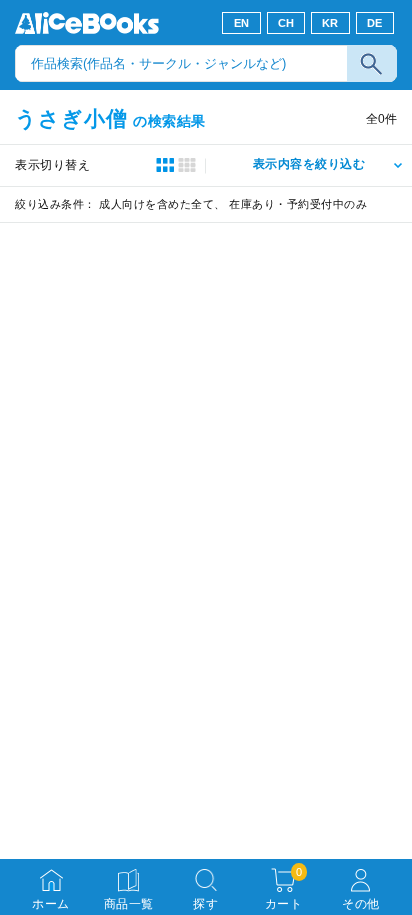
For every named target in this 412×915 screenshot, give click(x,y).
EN (242, 23)
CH (286, 23)
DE (375, 23)
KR (330, 23)
